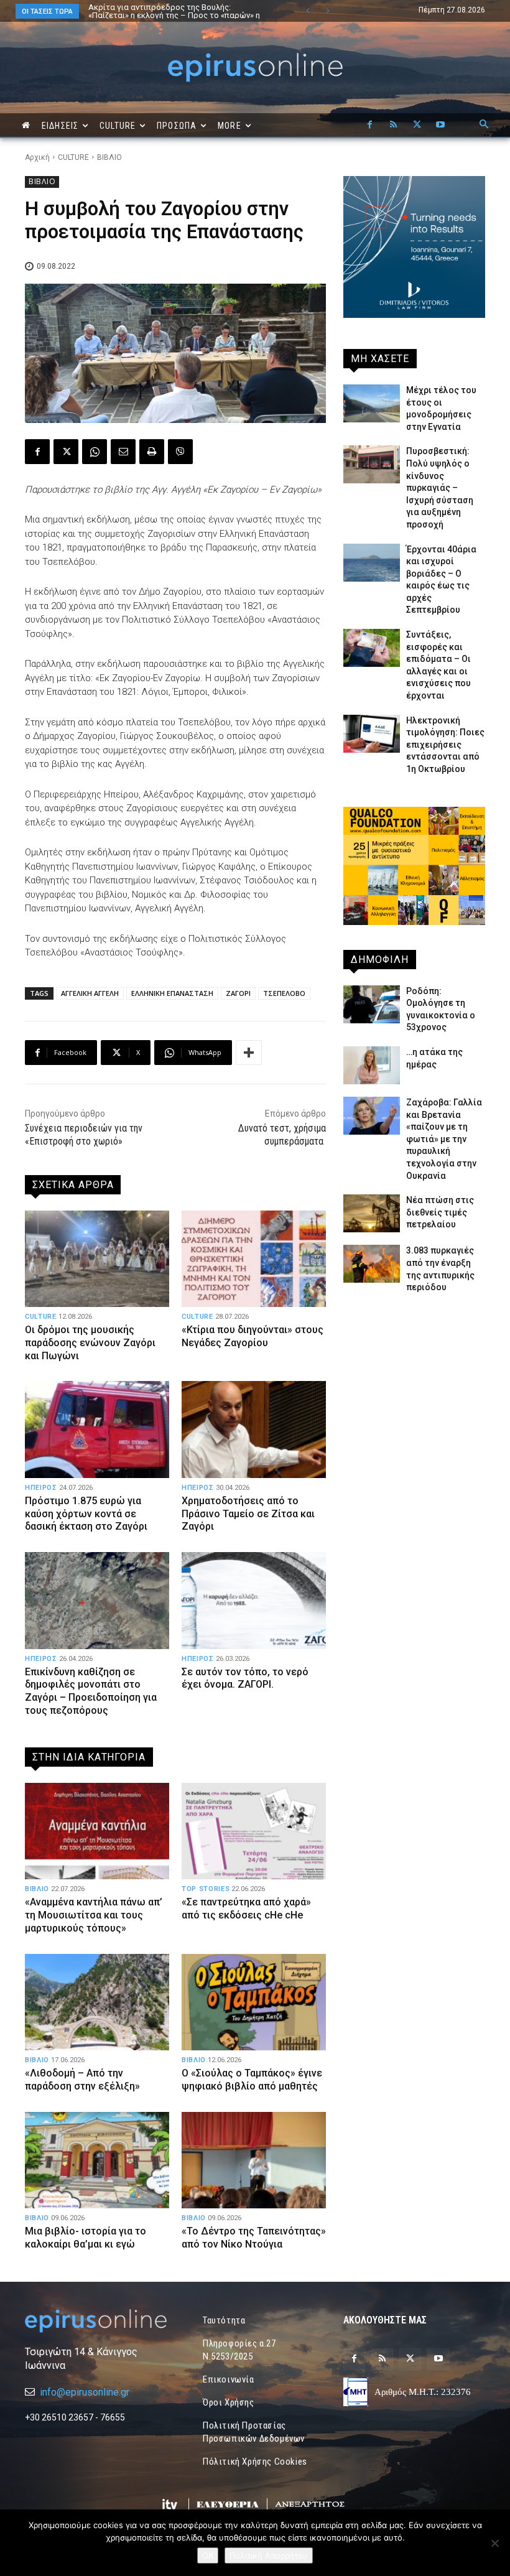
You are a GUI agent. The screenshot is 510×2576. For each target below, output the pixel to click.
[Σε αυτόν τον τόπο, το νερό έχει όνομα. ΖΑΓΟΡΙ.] (254, 1600)
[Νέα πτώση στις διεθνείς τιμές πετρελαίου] (372, 1213)
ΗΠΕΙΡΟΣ (41, 1488)
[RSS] (393, 125)
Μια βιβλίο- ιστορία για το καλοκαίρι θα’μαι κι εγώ (86, 2238)
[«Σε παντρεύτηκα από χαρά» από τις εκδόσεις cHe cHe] (254, 1831)
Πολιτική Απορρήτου (269, 2555)
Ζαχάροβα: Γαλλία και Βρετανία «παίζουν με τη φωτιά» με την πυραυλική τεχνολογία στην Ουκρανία (444, 1139)
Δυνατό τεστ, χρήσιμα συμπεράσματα (282, 1135)
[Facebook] (369, 125)
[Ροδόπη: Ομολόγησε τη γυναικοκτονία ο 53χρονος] (372, 1004)
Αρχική (37, 157)
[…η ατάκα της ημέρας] (372, 1065)
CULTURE (73, 157)
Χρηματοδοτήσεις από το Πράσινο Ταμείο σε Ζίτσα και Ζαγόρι (248, 1514)
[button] (484, 125)
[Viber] (180, 452)
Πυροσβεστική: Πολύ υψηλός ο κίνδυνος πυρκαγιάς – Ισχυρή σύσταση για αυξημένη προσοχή (440, 488)
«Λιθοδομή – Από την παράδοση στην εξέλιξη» (82, 2080)
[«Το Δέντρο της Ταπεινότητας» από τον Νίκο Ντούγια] (254, 2160)
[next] (327, 11)
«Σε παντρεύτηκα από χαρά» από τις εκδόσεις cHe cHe (246, 1909)
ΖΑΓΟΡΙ (238, 993)
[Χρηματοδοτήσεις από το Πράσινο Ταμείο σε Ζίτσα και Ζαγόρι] (254, 1429)
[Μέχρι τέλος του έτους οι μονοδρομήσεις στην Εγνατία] (372, 403)
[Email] (123, 452)
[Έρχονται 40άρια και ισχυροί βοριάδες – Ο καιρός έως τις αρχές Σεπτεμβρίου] (372, 563)
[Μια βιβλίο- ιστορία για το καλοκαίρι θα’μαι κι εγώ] (97, 2160)
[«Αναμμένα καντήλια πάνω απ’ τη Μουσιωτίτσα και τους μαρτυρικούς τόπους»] (97, 1831)
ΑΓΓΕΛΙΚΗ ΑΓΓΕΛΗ (90, 993)
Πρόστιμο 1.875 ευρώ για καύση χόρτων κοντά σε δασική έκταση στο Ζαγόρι (86, 1514)
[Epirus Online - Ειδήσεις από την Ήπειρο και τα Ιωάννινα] (96, 2321)
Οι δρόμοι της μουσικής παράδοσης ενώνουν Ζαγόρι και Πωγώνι (90, 1343)
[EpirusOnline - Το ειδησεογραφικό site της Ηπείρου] (255, 67)
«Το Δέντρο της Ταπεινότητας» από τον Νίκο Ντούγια (254, 2238)
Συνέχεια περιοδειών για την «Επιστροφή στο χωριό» (84, 1135)
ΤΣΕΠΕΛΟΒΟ (284, 993)
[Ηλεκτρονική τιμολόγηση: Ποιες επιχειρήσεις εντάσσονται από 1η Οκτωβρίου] (372, 734)
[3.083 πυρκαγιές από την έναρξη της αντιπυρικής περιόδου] (372, 1264)
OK (208, 2555)
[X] (417, 125)
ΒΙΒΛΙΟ (109, 157)
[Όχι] (494, 2543)
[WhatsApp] (95, 452)
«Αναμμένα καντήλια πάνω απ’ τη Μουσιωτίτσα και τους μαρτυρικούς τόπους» (94, 1915)
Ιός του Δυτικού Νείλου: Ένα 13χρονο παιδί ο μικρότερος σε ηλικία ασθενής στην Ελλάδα (172, 11)
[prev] (308, 11)
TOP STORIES (206, 1889)
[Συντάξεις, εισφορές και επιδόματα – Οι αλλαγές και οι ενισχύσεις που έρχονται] (372, 648)
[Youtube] (440, 125)
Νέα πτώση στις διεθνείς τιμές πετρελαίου (440, 1212)
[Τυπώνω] (152, 452)
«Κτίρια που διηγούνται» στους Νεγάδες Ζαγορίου (253, 1336)
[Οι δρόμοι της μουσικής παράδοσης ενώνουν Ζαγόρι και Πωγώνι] (97, 1259)
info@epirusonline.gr (85, 2392)
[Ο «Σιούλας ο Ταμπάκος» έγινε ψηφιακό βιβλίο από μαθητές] (254, 2002)
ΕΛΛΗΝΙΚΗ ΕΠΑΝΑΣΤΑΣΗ (172, 993)
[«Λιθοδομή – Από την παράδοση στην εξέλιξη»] (97, 2002)
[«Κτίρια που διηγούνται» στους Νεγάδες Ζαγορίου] (254, 1259)
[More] (249, 1053)
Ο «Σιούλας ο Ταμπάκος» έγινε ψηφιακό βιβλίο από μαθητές (252, 2080)
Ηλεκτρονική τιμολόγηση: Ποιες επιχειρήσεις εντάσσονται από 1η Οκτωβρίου (445, 745)
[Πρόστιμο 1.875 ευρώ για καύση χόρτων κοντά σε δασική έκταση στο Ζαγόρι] (97, 1429)
